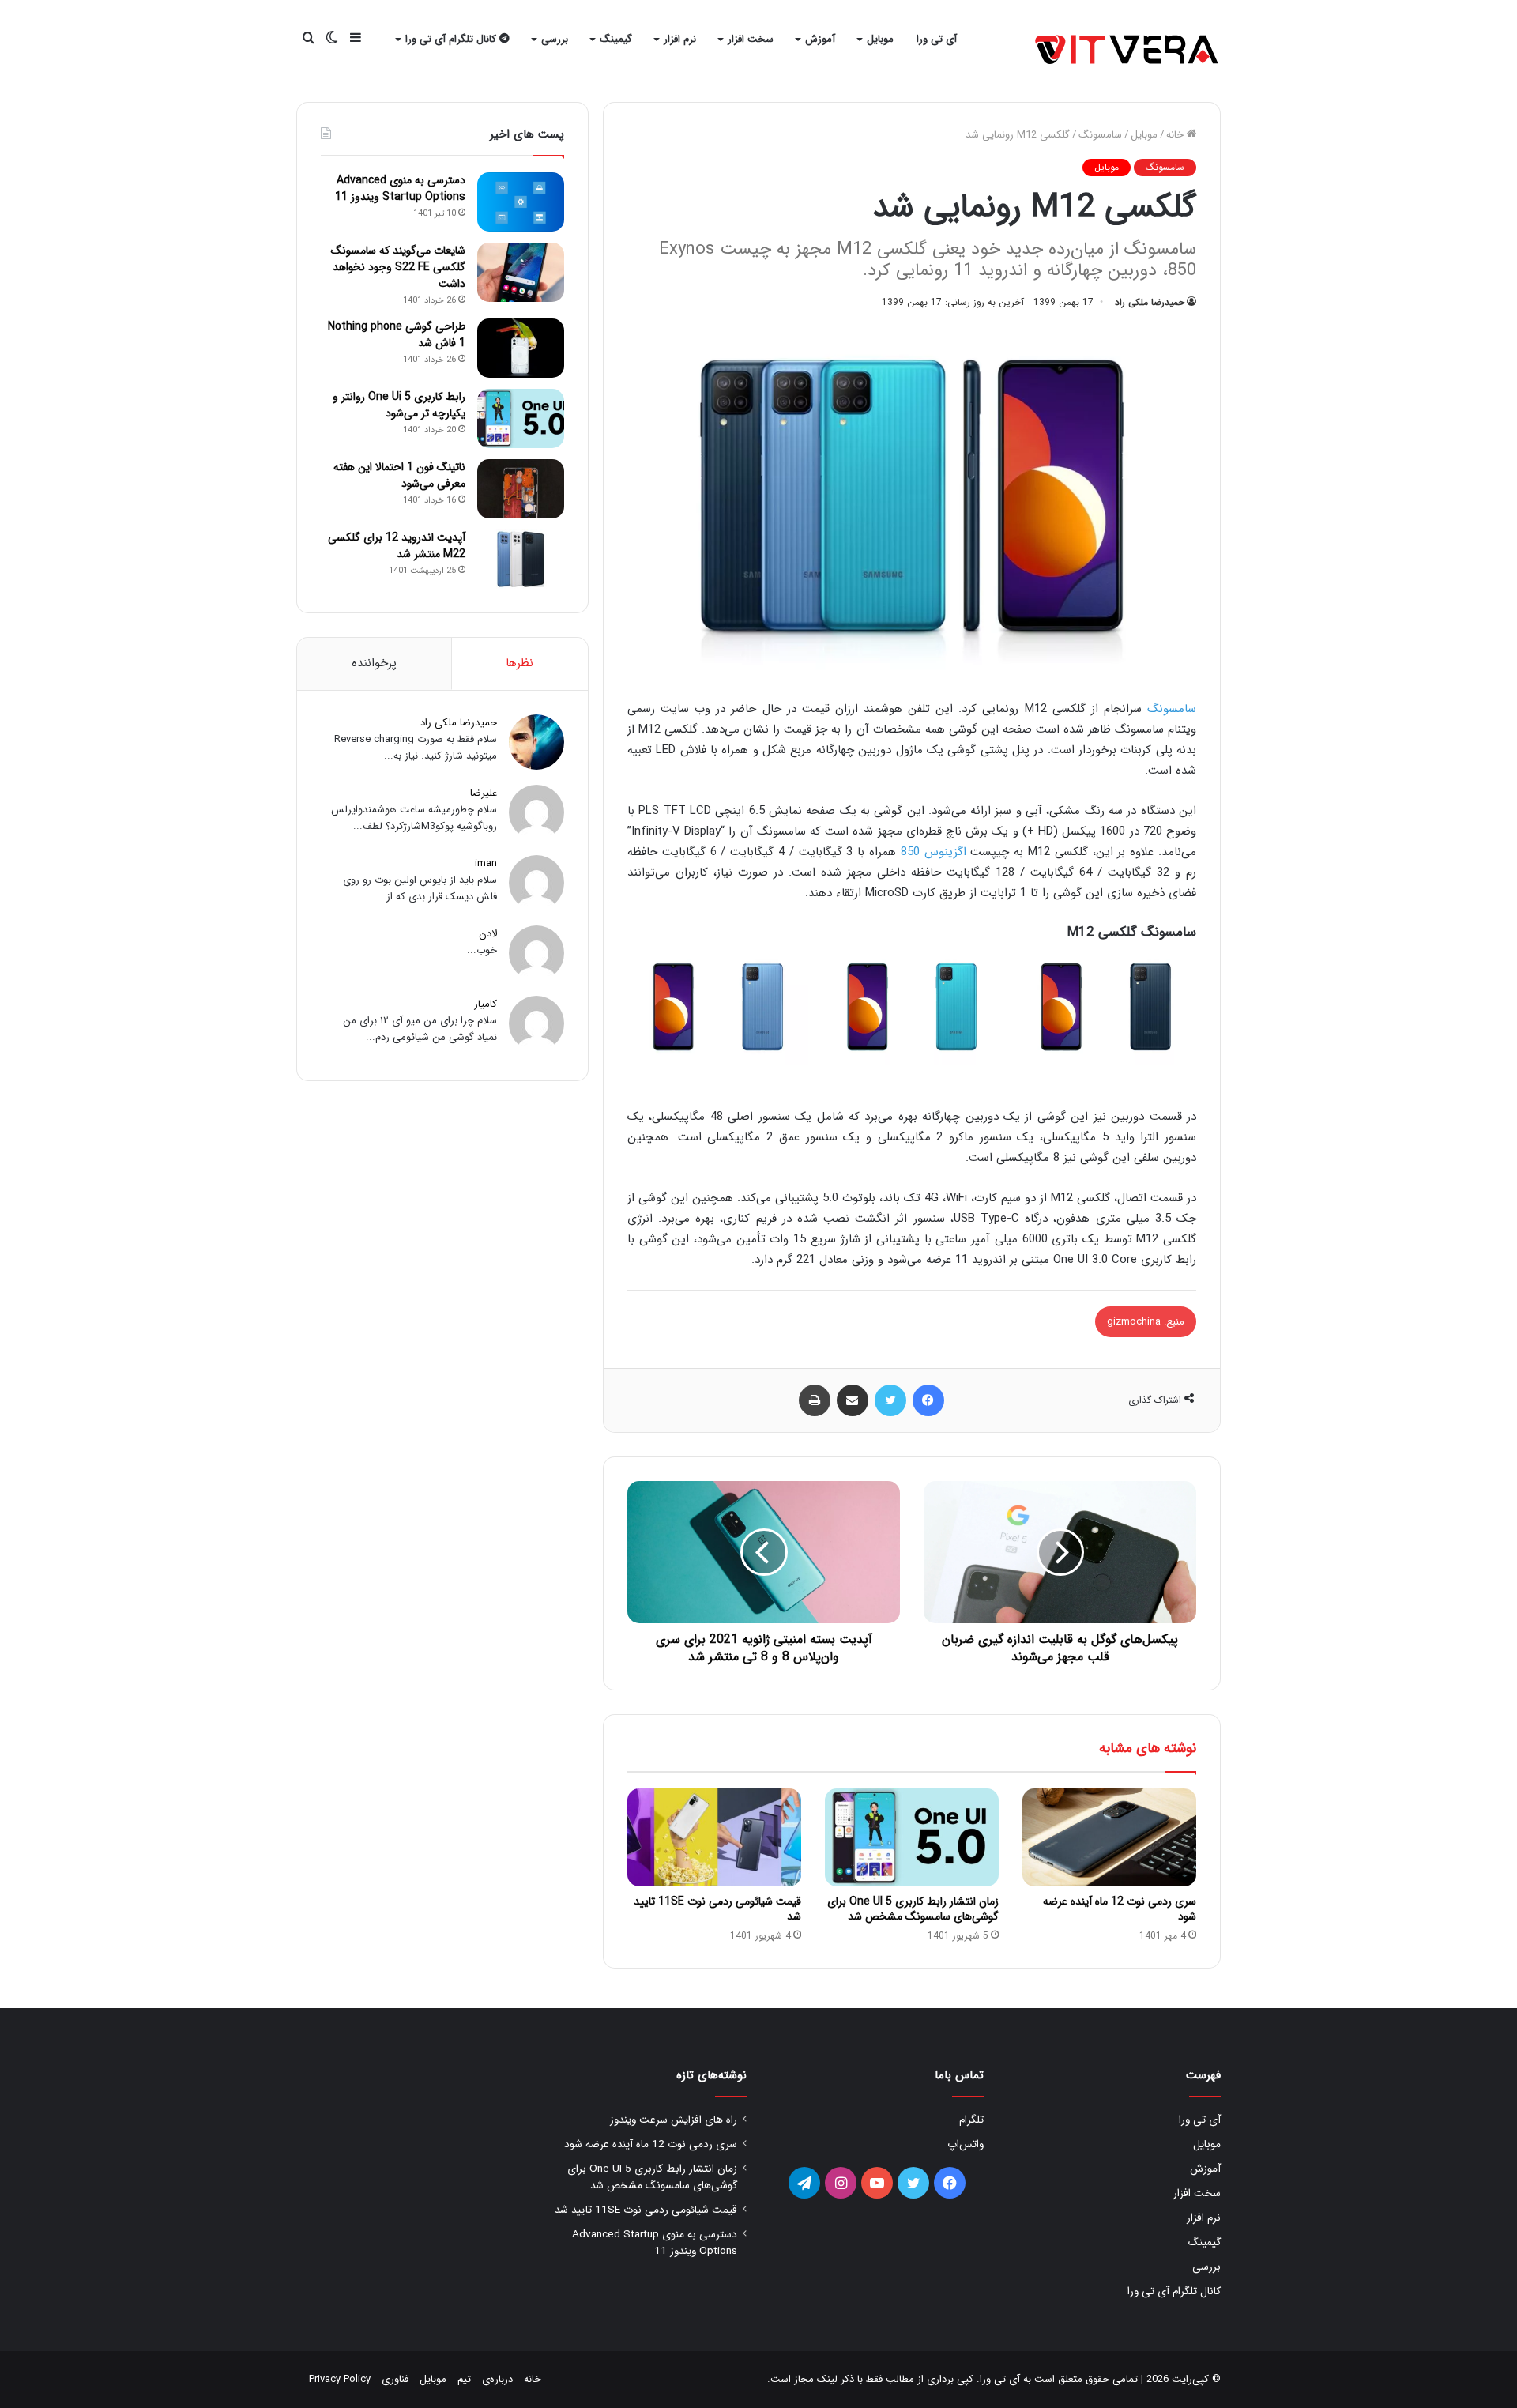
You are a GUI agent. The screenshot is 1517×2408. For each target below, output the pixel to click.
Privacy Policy (340, 2379)
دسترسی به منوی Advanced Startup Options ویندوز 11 (400, 188)
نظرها (519, 663)
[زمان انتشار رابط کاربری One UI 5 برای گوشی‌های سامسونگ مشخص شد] (912, 1837)
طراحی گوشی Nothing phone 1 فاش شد (397, 335)
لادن (488, 934)
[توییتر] (890, 1400)
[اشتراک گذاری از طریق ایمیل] (853, 1400)
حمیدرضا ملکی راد (1150, 302)
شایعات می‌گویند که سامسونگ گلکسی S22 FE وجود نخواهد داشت (398, 267)
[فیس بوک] (928, 1400)
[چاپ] (815, 1400)
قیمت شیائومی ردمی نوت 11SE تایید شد (717, 1909)
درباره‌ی (497, 2379)
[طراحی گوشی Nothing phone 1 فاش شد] (521, 348)
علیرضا (484, 793)
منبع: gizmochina (1146, 1322)
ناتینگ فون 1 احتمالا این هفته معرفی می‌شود (399, 475)
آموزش (820, 39)
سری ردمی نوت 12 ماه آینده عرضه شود (1120, 1909)
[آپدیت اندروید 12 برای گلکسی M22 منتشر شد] (521, 559)
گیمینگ (616, 39)
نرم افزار (680, 39)
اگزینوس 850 (934, 852)
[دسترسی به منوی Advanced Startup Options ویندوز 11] (521, 202)
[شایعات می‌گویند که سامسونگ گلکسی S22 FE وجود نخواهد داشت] (521, 272)
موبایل (880, 39)
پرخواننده (374, 663)
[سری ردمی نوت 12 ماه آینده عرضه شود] (1109, 1837)
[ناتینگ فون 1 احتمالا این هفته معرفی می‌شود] (521, 489)
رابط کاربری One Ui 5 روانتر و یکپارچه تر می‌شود (399, 405)
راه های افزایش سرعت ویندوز (674, 2120)
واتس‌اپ (966, 2144)
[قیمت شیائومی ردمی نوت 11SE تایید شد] (714, 1837)
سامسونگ (1100, 135)
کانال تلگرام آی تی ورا (452, 39)
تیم (464, 2379)
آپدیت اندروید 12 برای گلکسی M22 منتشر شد (397, 546)
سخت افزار (751, 39)
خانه (1176, 135)
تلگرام (971, 2120)
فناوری (395, 2379)
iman (486, 863)
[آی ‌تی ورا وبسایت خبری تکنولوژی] (1128, 51)
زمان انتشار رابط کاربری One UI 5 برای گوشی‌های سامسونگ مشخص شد (913, 1909)
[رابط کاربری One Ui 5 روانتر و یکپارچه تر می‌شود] (521, 418)
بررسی (555, 39)
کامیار (486, 1004)
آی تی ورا (937, 39)
